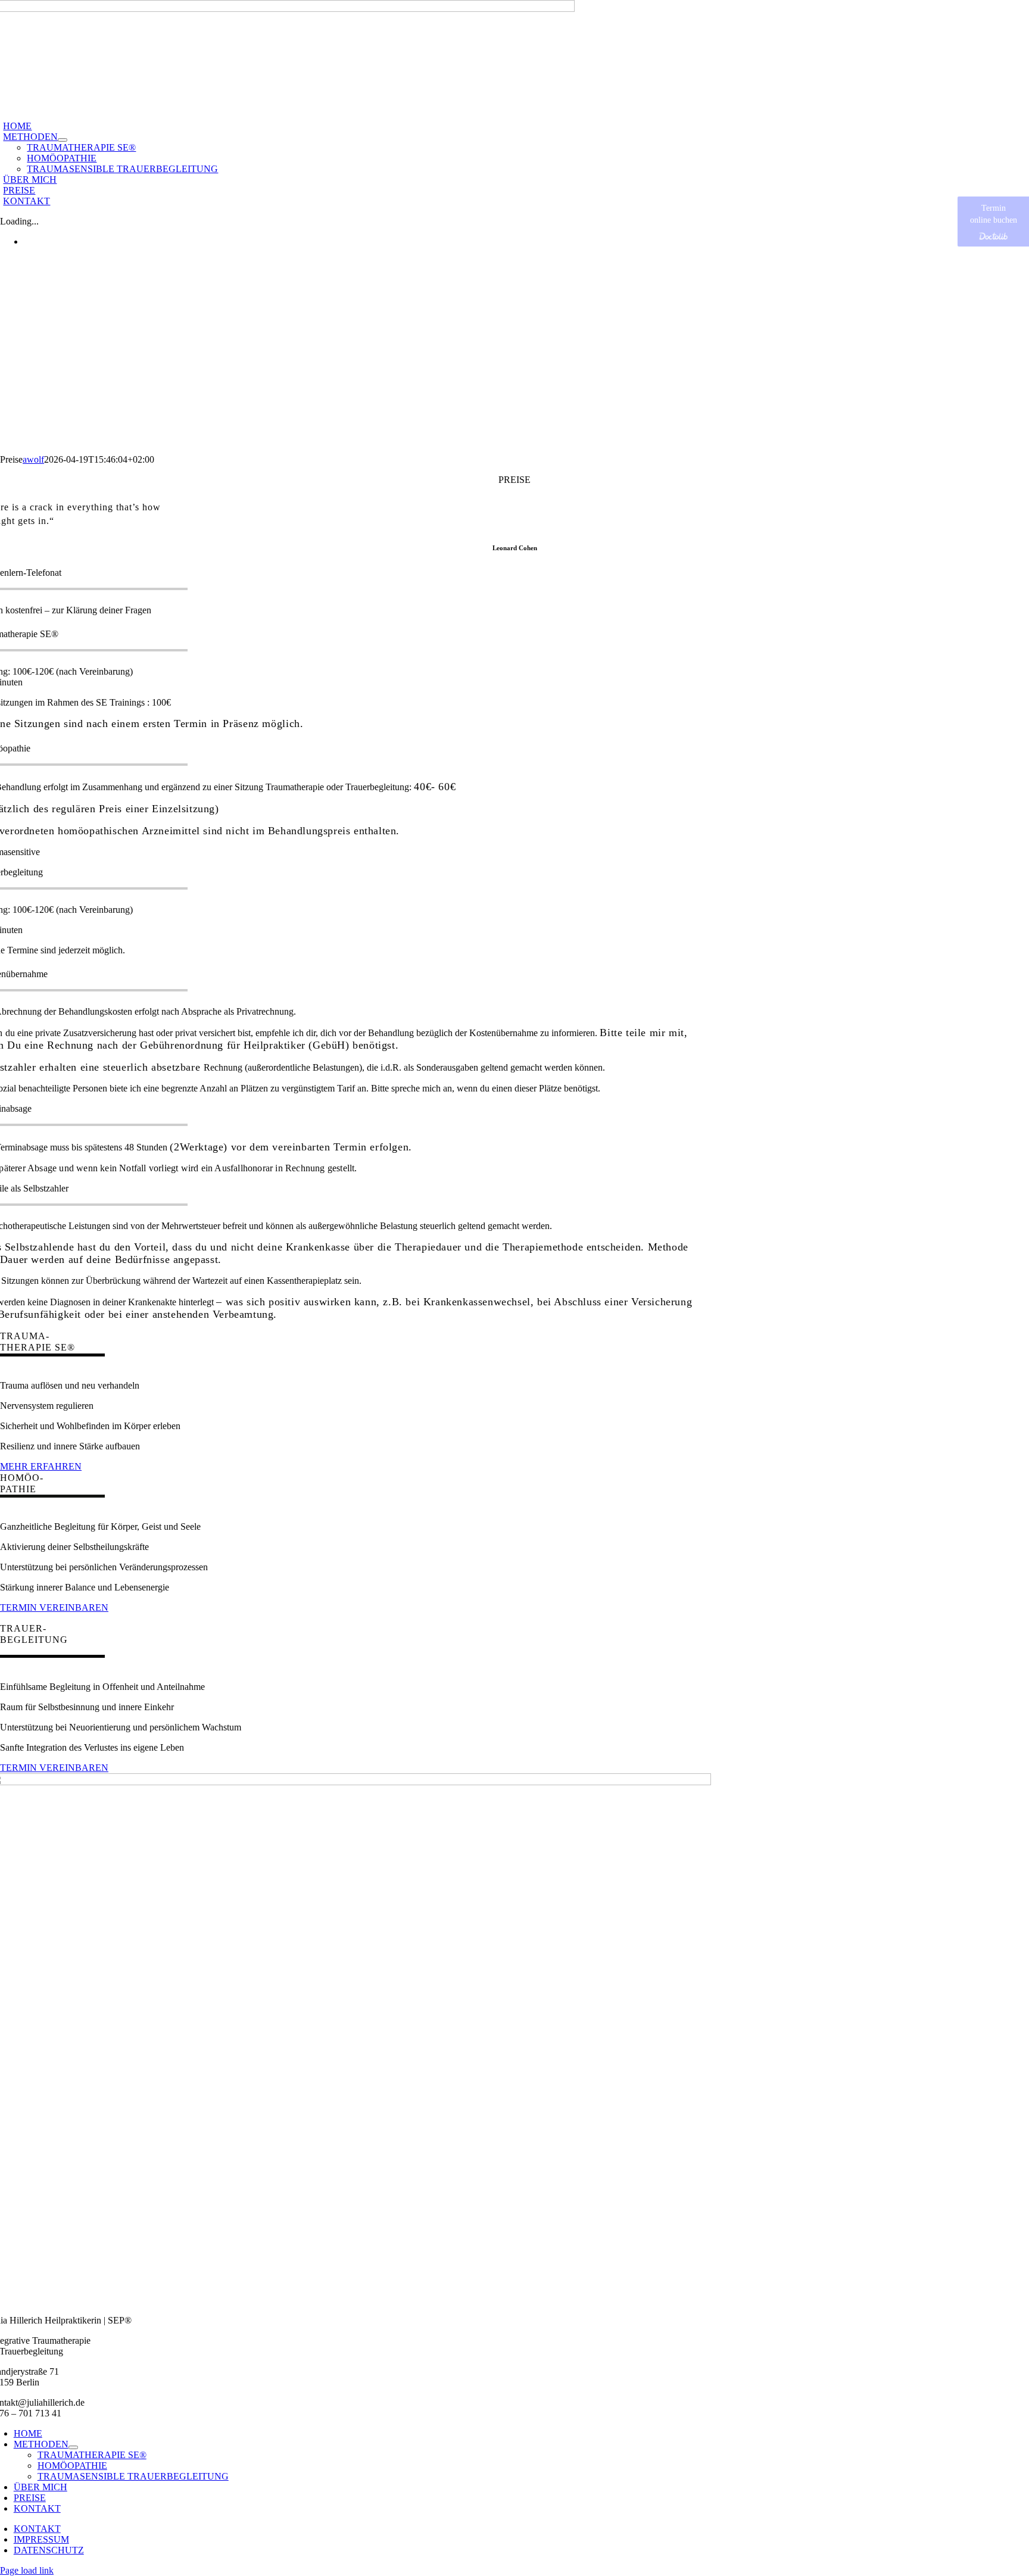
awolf (33, 459)
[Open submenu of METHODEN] (63, 140)
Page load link (27, 2570)
